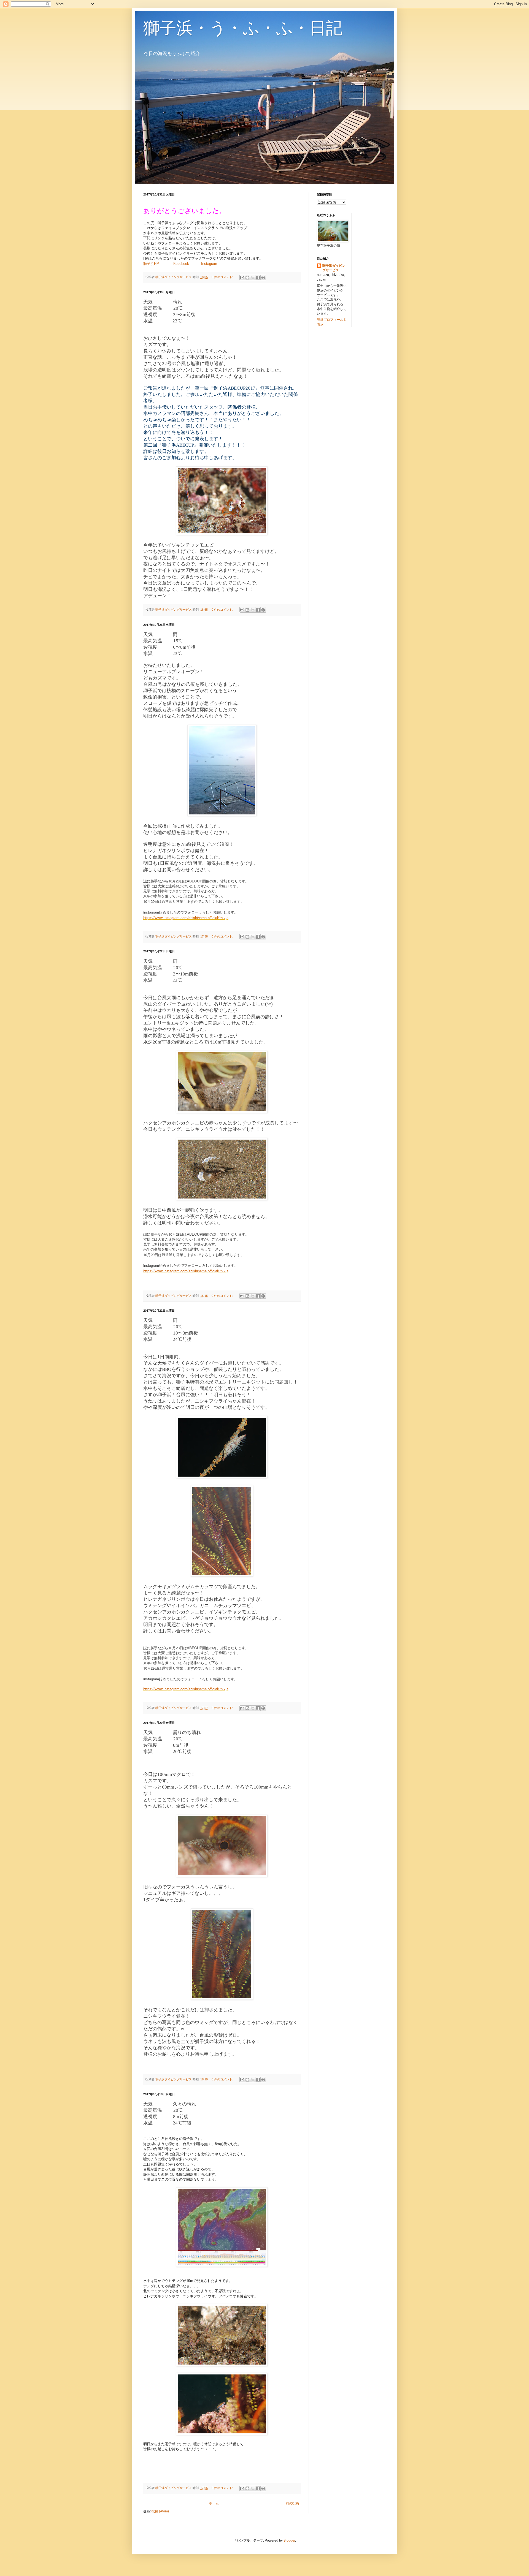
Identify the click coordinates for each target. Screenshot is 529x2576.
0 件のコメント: (223, 277)
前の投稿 (292, 2503)
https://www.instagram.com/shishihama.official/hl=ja (186, 918)
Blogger (289, 2540)
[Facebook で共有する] (258, 278)
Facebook (182, 264)
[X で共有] (253, 278)
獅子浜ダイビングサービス (334, 268)
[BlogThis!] (247, 278)
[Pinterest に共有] (263, 278)
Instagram (209, 264)
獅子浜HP (151, 264)
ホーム (214, 2503)
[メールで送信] (242, 278)
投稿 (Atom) (160, 2511)
